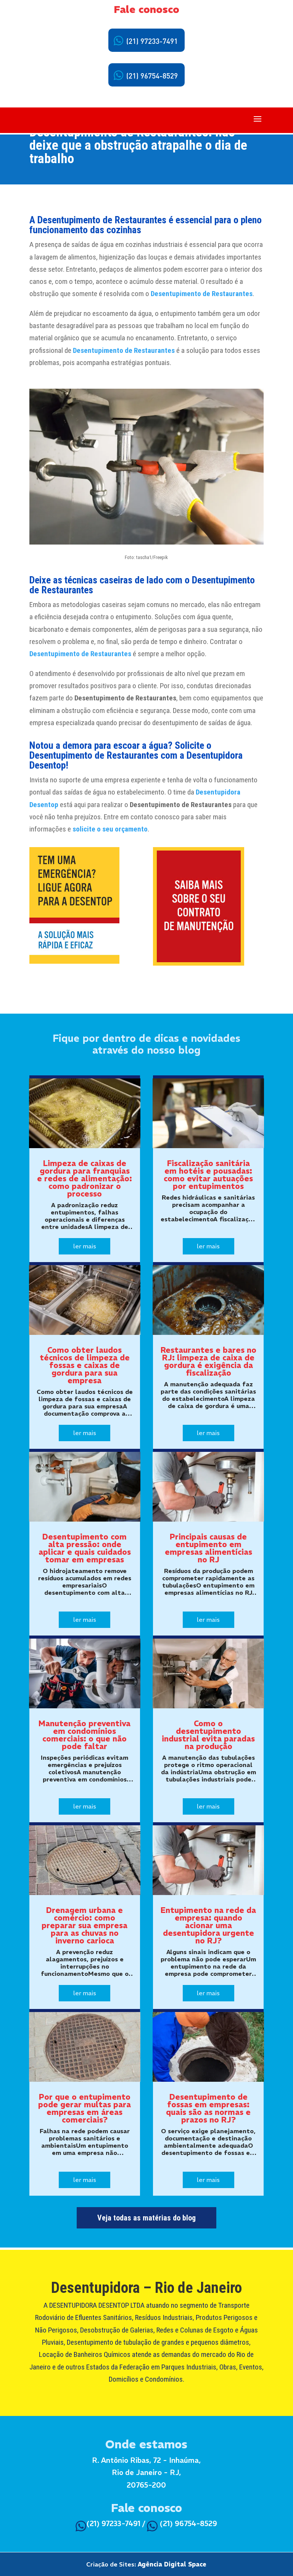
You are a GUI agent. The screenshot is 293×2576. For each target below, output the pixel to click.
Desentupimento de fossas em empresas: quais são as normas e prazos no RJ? (208, 2108)
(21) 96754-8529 (151, 76)
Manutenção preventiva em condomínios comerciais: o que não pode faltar (85, 1735)
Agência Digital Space (172, 2564)
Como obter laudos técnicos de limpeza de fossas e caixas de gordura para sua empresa (85, 1365)
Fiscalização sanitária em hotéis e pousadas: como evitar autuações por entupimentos (208, 1175)
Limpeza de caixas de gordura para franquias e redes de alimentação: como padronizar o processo (85, 1178)
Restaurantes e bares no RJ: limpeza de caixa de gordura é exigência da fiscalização (208, 1361)
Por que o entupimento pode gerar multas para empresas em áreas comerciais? (85, 2108)
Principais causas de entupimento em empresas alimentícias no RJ (208, 1548)
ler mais (85, 1246)
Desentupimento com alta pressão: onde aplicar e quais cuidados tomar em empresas (85, 1548)
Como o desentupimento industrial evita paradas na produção (208, 1735)
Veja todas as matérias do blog (146, 2218)
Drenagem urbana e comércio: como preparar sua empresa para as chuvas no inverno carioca (85, 1925)
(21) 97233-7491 (151, 42)
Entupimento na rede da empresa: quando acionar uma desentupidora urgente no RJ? (208, 1925)
